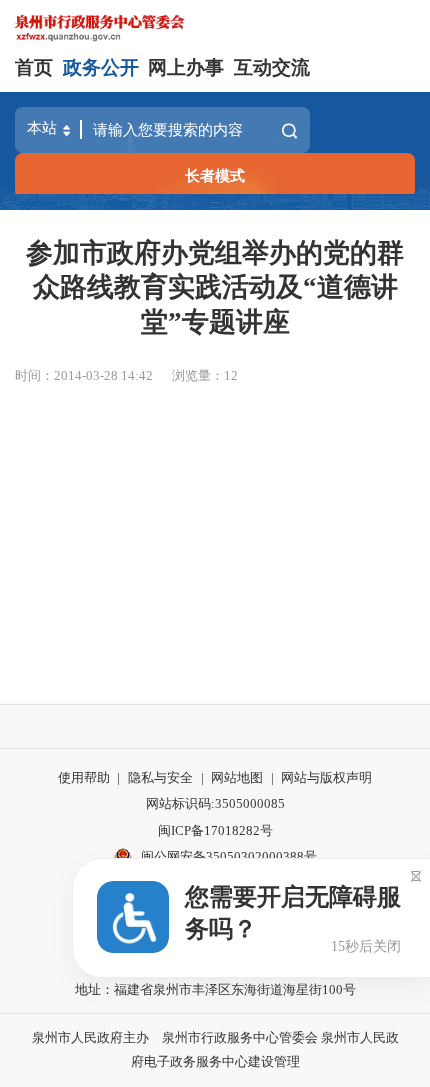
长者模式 (215, 175)
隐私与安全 (160, 777)
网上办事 (186, 67)
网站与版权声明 (326, 777)
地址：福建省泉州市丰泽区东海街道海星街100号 (215, 989)
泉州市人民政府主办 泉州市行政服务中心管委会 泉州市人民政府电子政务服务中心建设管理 (215, 1050)
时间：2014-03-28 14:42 (84, 375)
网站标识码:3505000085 (215, 803)
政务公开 (101, 67)
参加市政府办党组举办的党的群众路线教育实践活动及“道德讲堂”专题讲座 (215, 287)
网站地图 (237, 777)
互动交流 (272, 67)
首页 (34, 67)
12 (231, 375)
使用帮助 (84, 777)
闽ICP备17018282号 (215, 830)
